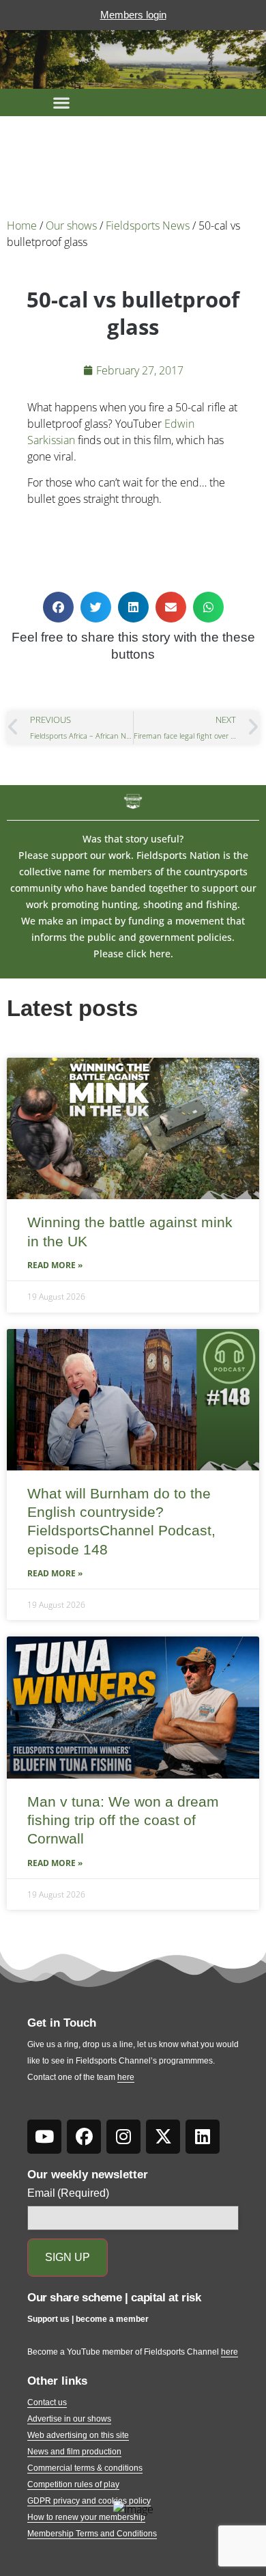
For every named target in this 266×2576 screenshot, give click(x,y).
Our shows (71, 225)
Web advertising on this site (78, 2435)
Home (22, 225)
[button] (61, 102)
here (126, 2077)
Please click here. (133, 954)
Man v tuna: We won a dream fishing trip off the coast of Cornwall (123, 1820)
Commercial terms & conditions (85, 2468)
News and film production (74, 2452)
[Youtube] (44, 2137)
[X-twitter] (163, 2137)
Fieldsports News (148, 225)
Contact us (47, 2402)
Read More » (55, 1265)
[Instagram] (123, 2137)
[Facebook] (84, 2137)
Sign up (68, 2257)
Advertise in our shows (69, 2419)
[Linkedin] (203, 2137)
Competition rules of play (73, 2484)
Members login (133, 15)
